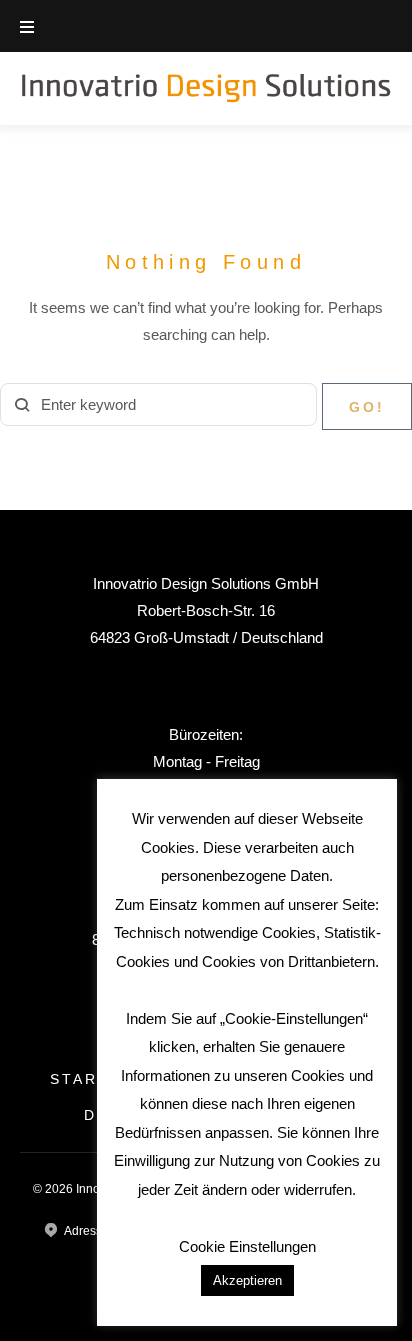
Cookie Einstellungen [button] (247, 1246)
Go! (366, 407)
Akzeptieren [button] (247, 1280)
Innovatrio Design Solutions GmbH (206, 583)
